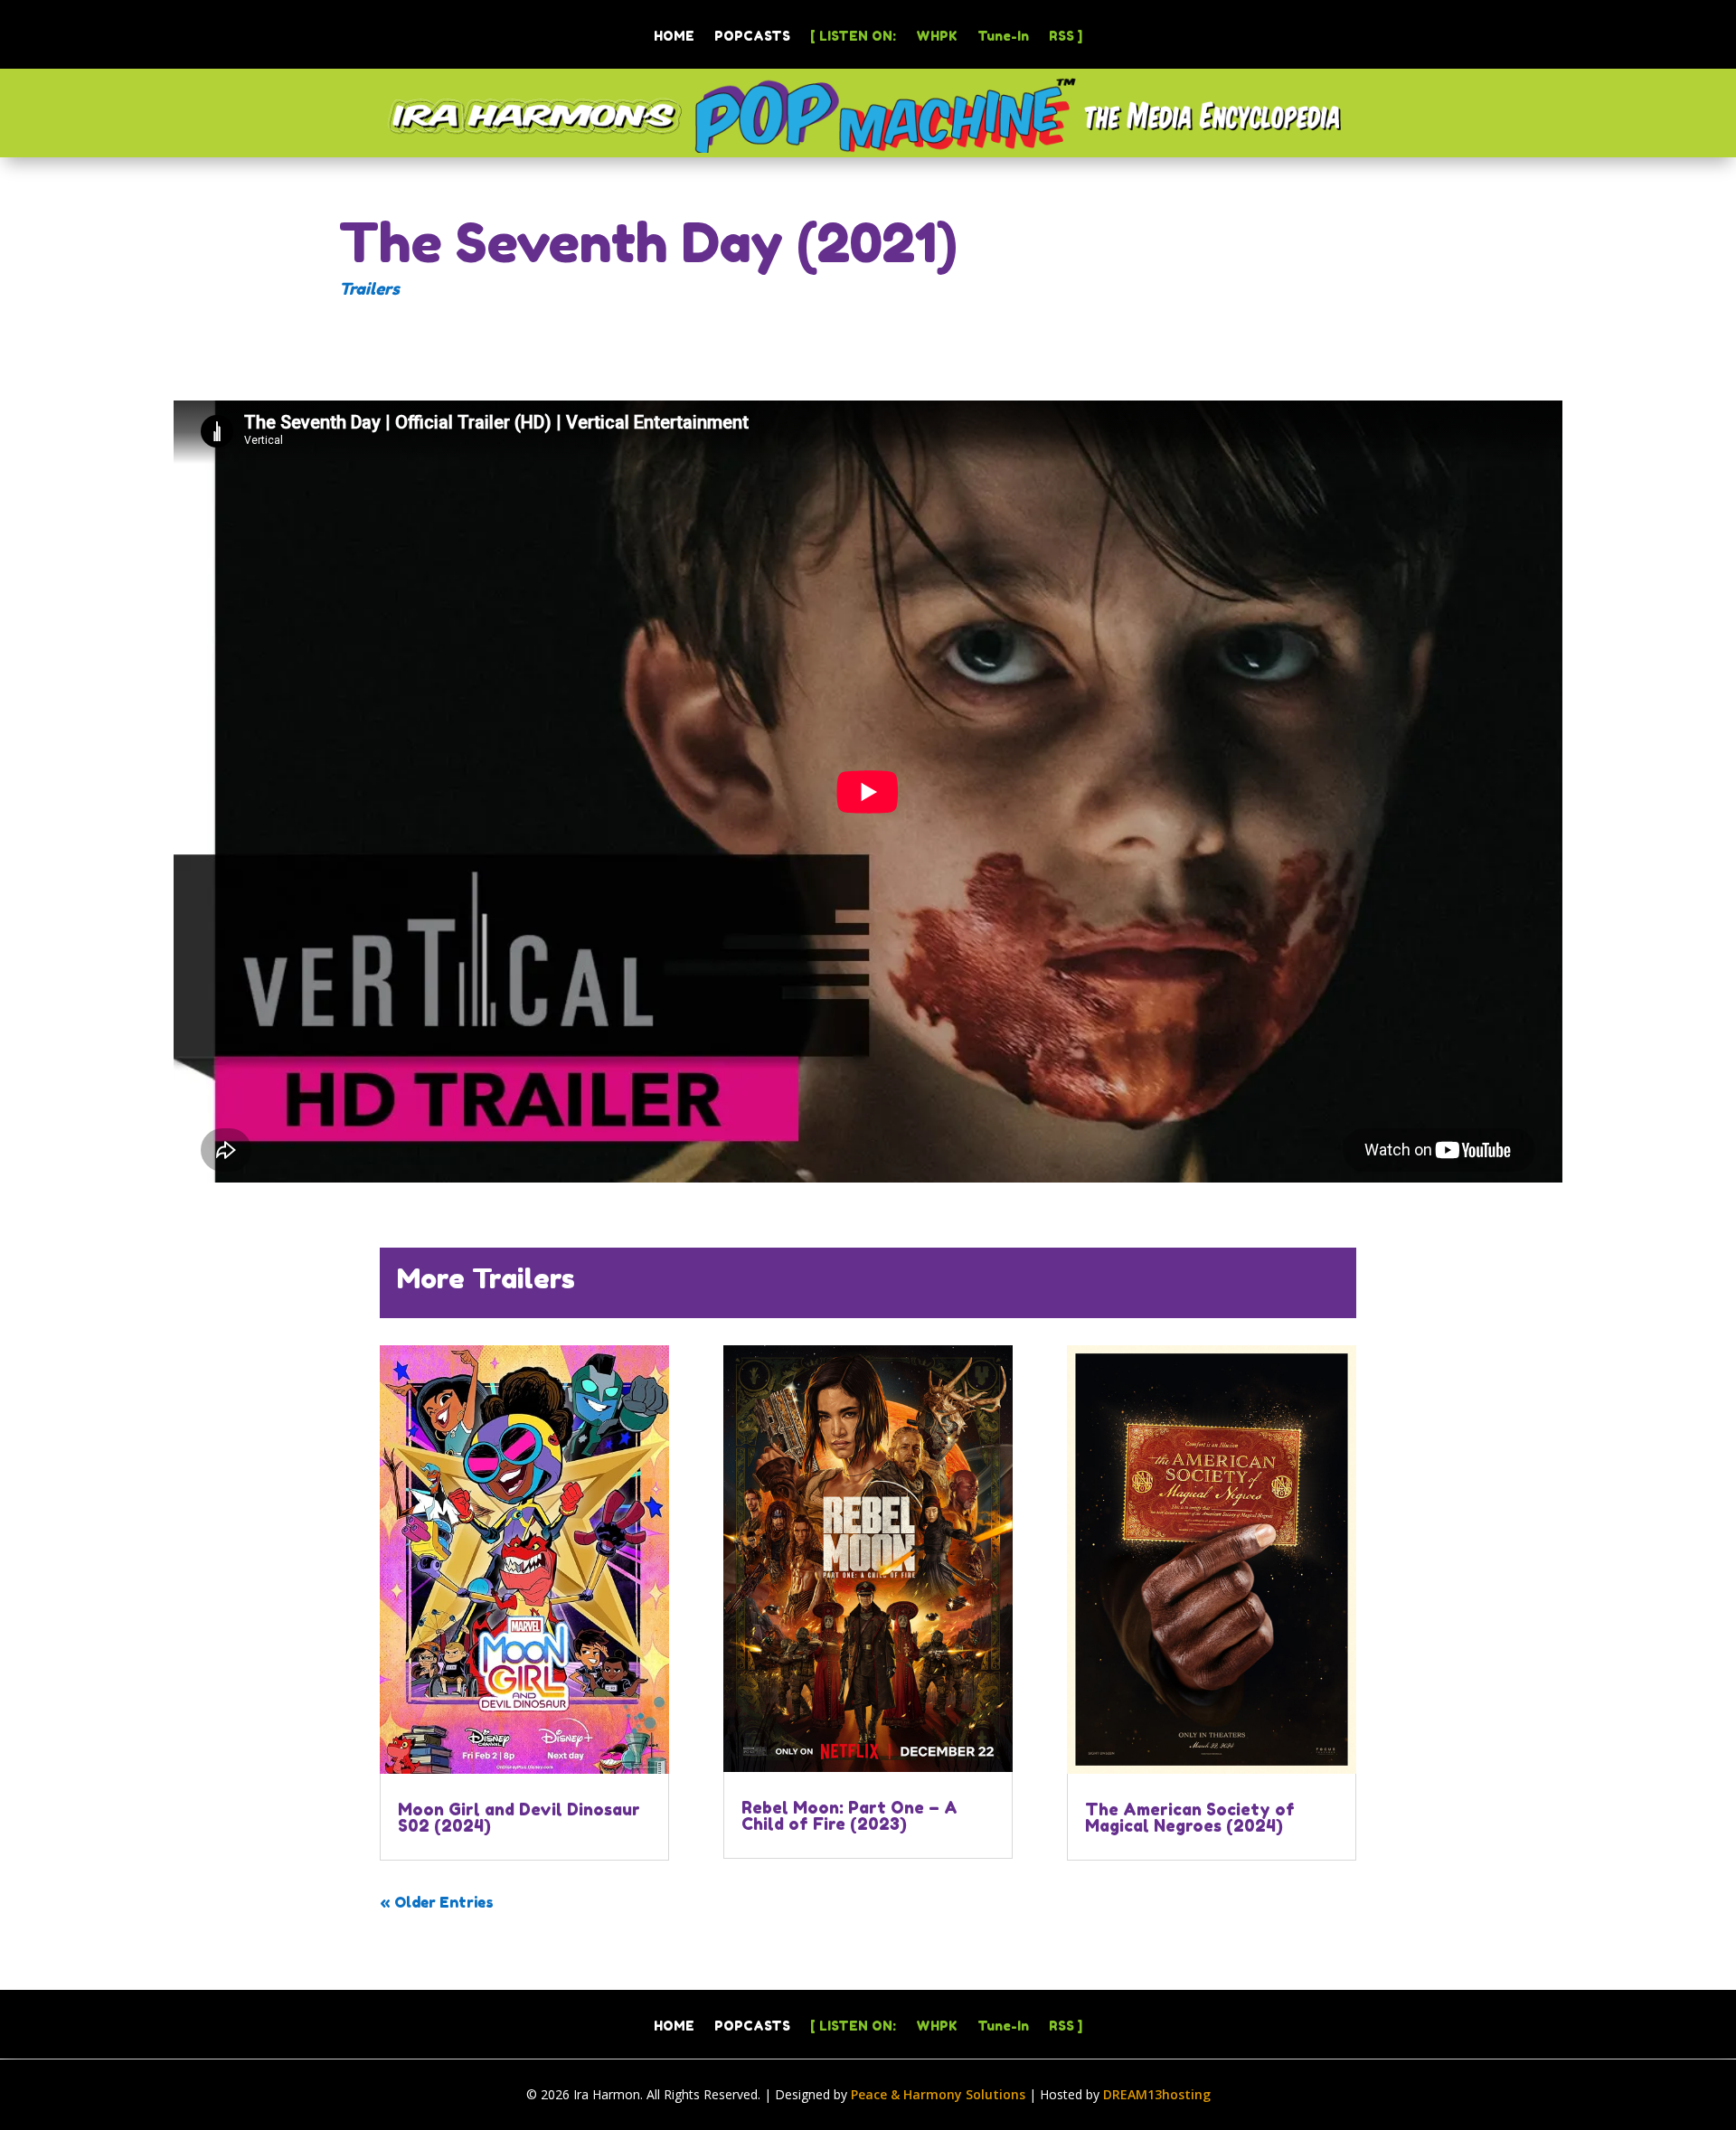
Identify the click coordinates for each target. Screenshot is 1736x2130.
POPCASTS (752, 37)
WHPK (937, 37)
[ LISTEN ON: (853, 37)
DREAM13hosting (1157, 2094)
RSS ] (1066, 37)
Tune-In (1003, 37)
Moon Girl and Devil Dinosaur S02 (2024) (519, 1817)
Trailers (369, 288)
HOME (674, 37)
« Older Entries (437, 1902)
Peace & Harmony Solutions (938, 2094)
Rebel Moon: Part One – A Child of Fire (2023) (849, 1815)
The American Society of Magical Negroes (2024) (1190, 1817)
